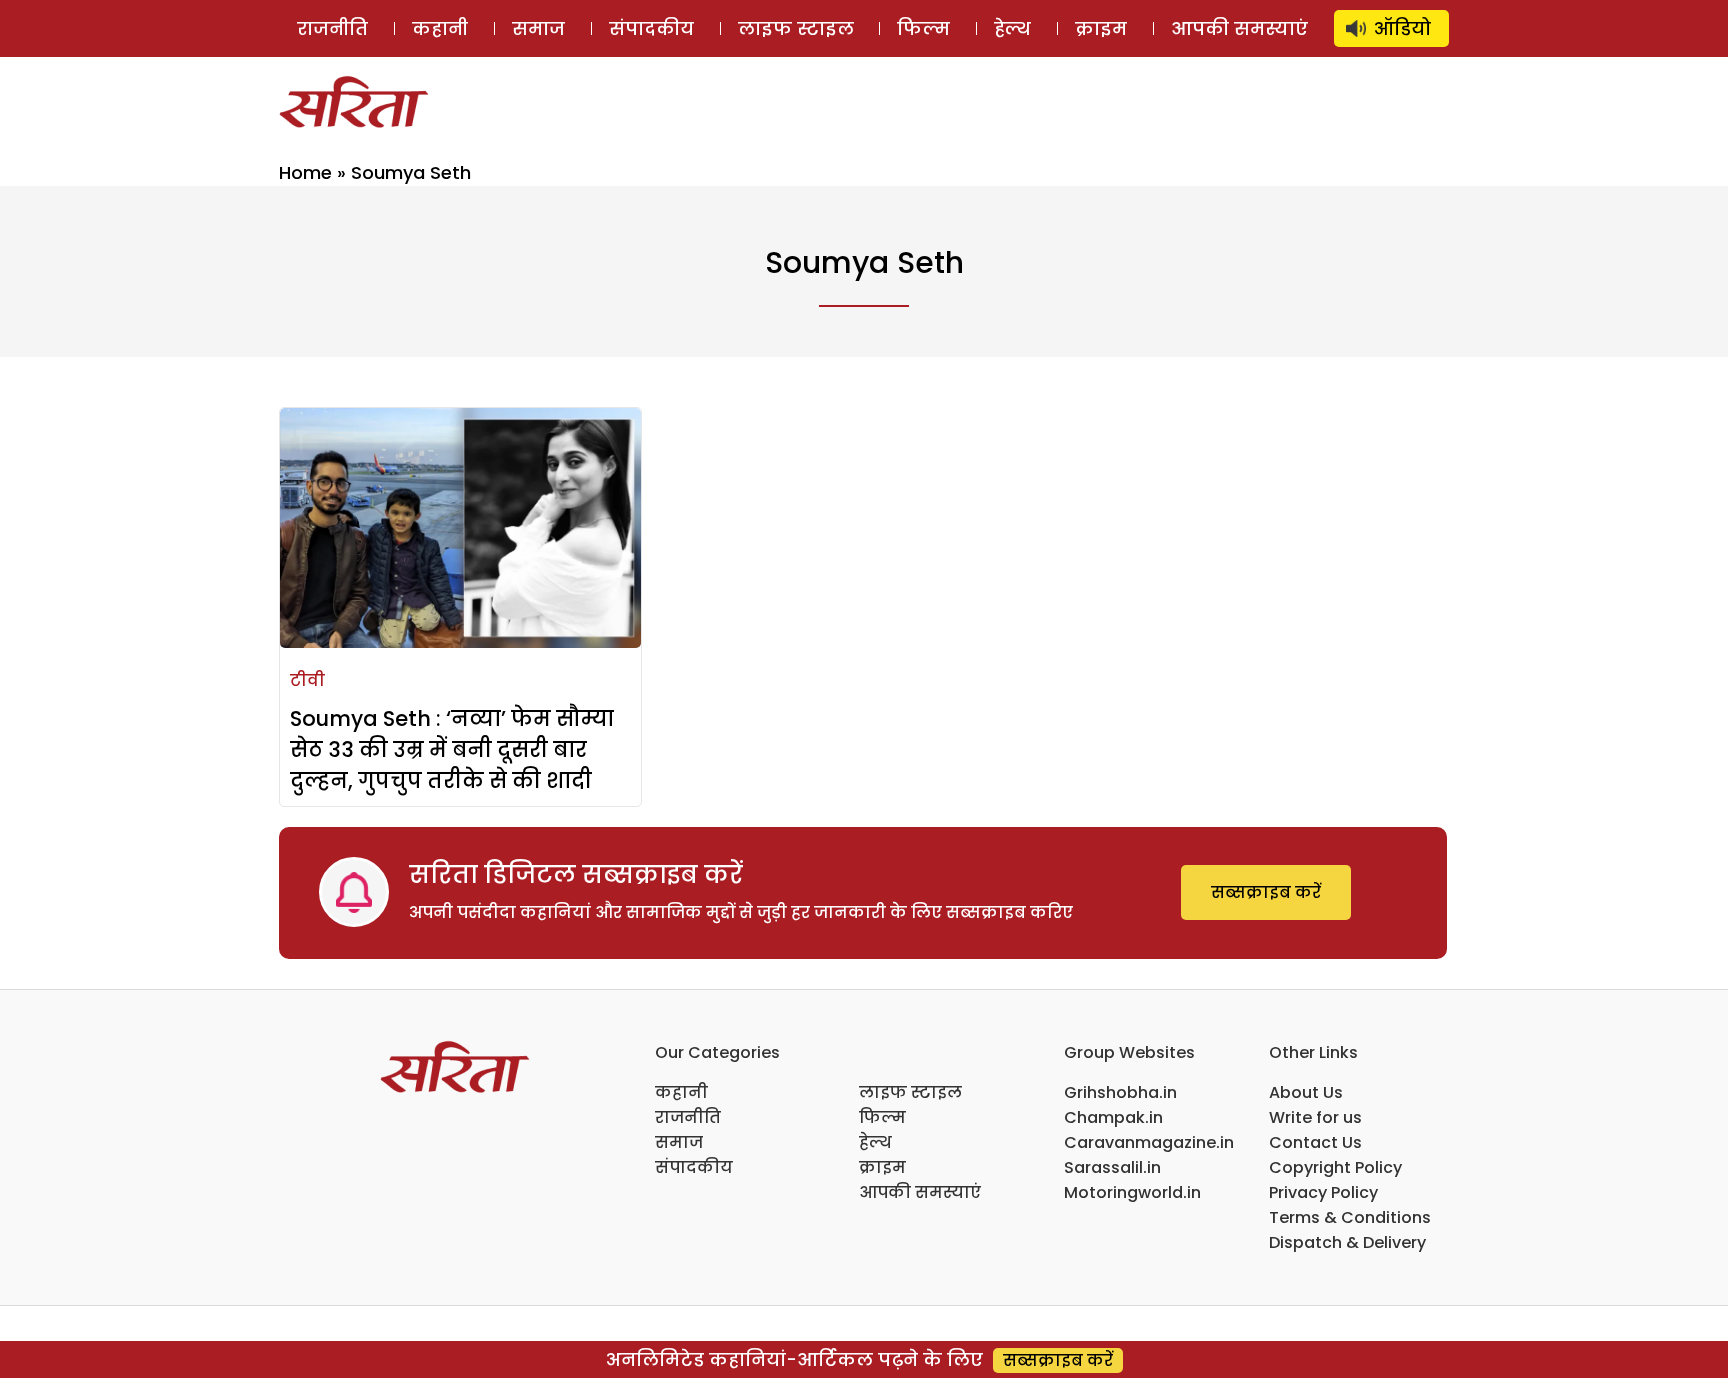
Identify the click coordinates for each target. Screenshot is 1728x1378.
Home (305, 172)
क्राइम (1101, 28)
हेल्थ (1012, 28)
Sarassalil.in (1112, 1167)
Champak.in (1113, 1117)
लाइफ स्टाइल (796, 28)
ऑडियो (1402, 28)
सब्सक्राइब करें (1266, 892)
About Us (1306, 1092)
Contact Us (1315, 1142)
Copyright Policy (1335, 1167)
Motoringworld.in (1132, 1192)
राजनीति (332, 28)
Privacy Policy (1323, 1192)
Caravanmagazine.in (1149, 1142)
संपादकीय (651, 28)
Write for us (1315, 1117)
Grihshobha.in (1120, 1092)
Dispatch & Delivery (1347, 1242)
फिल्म (923, 28)
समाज (538, 28)
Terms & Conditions (1350, 1217)
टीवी (307, 680)
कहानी (440, 28)
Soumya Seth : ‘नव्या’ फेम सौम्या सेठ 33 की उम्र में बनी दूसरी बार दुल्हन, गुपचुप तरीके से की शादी (452, 749)
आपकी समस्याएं (1239, 28)
